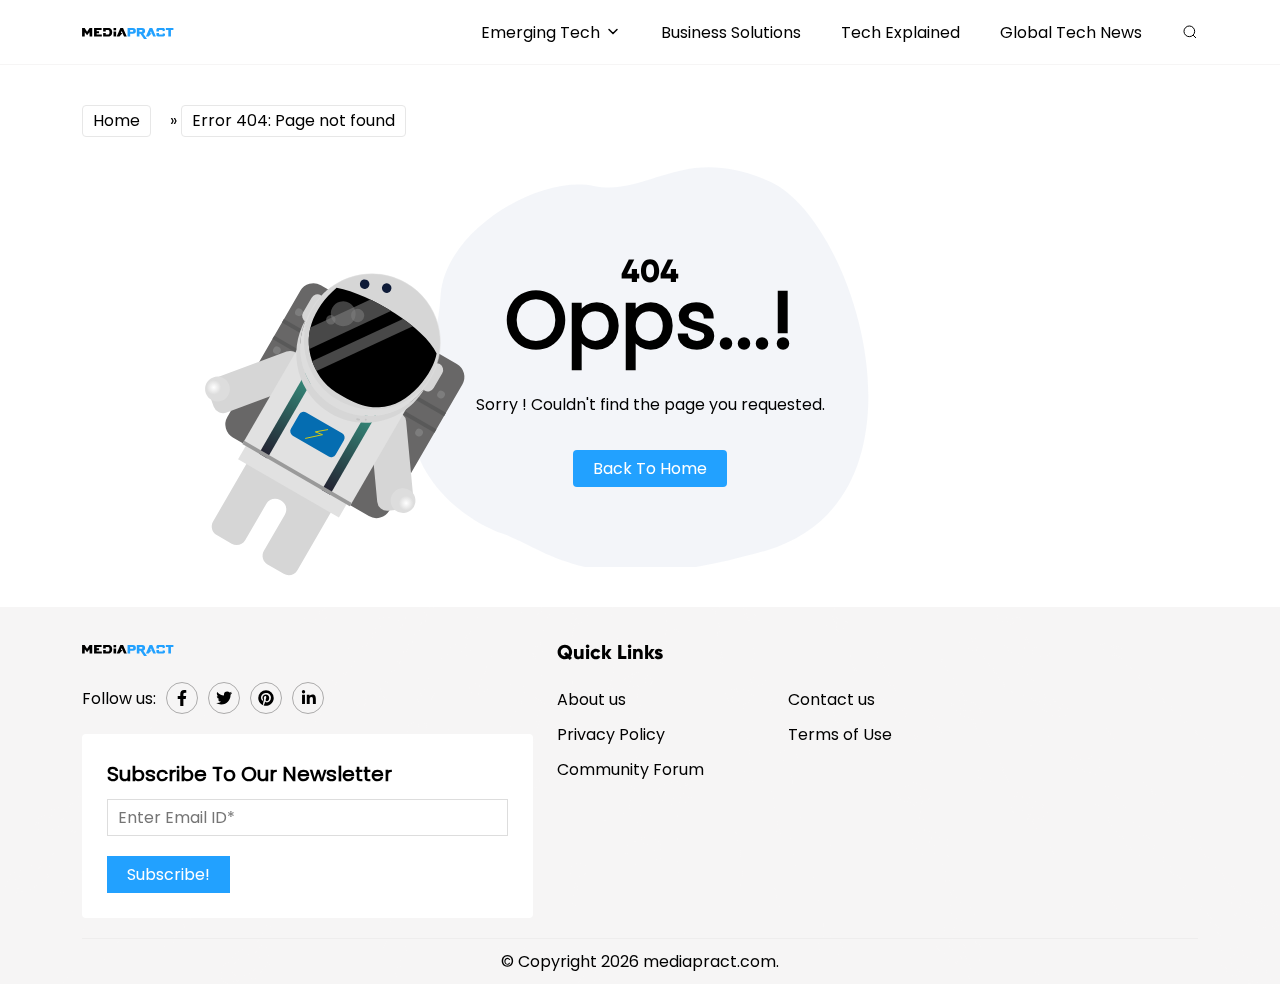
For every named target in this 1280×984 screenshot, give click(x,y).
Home (116, 120)
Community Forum (630, 769)
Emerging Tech (540, 32)
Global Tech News (1071, 32)
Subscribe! (168, 874)
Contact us (831, 699)
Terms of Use (840, 734)
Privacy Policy (611, 734)
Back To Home (650, 468)
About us (591, 699)
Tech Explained (900, 32)
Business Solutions (731, 32)
